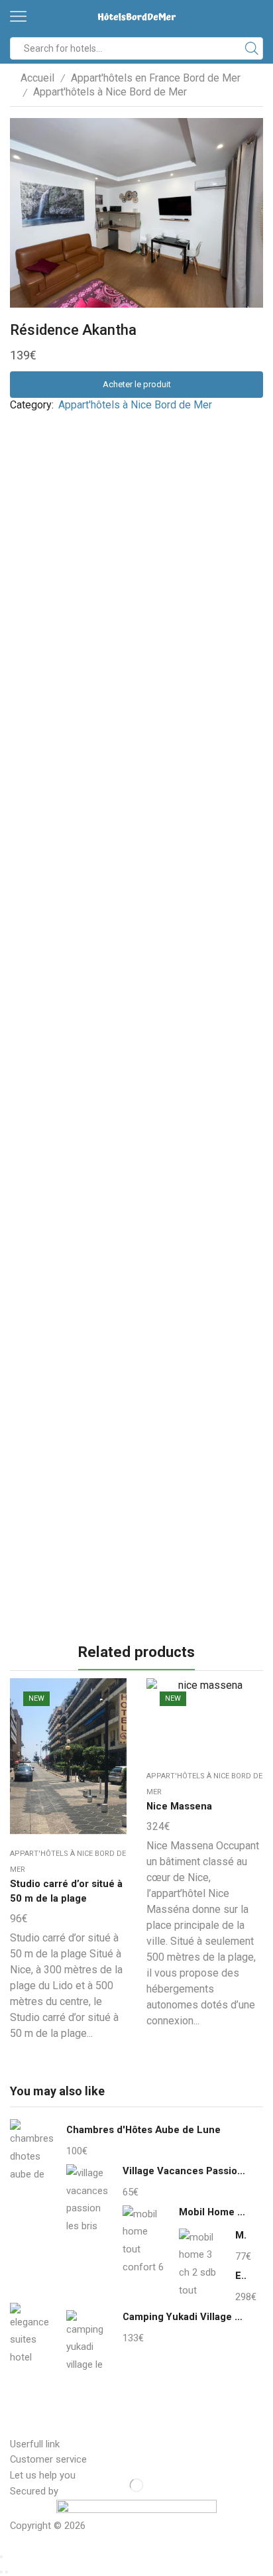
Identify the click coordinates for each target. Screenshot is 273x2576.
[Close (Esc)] (1, 2557)
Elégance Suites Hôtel (241, 2276)
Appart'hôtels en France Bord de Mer (156, 78)
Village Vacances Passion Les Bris (185, 2171)
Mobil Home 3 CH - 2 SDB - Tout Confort (241, 2235)
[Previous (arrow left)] (1, 2572)
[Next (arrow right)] (7, 2572)
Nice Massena (179, 1806)
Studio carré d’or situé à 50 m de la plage (66, 1891)
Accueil (37, 78)
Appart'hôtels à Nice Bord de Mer (110, 92)
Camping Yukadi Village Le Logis (185, 2317)
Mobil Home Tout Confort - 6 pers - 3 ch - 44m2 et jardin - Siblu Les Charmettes (213, 2212)
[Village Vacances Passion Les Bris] (88, 2197)
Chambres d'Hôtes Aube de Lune (143, 2130)
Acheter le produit (137, 384)
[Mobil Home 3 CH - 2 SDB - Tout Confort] (200, 2262)
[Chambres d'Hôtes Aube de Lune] (31, 2154)
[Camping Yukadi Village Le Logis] (88, 2341)
